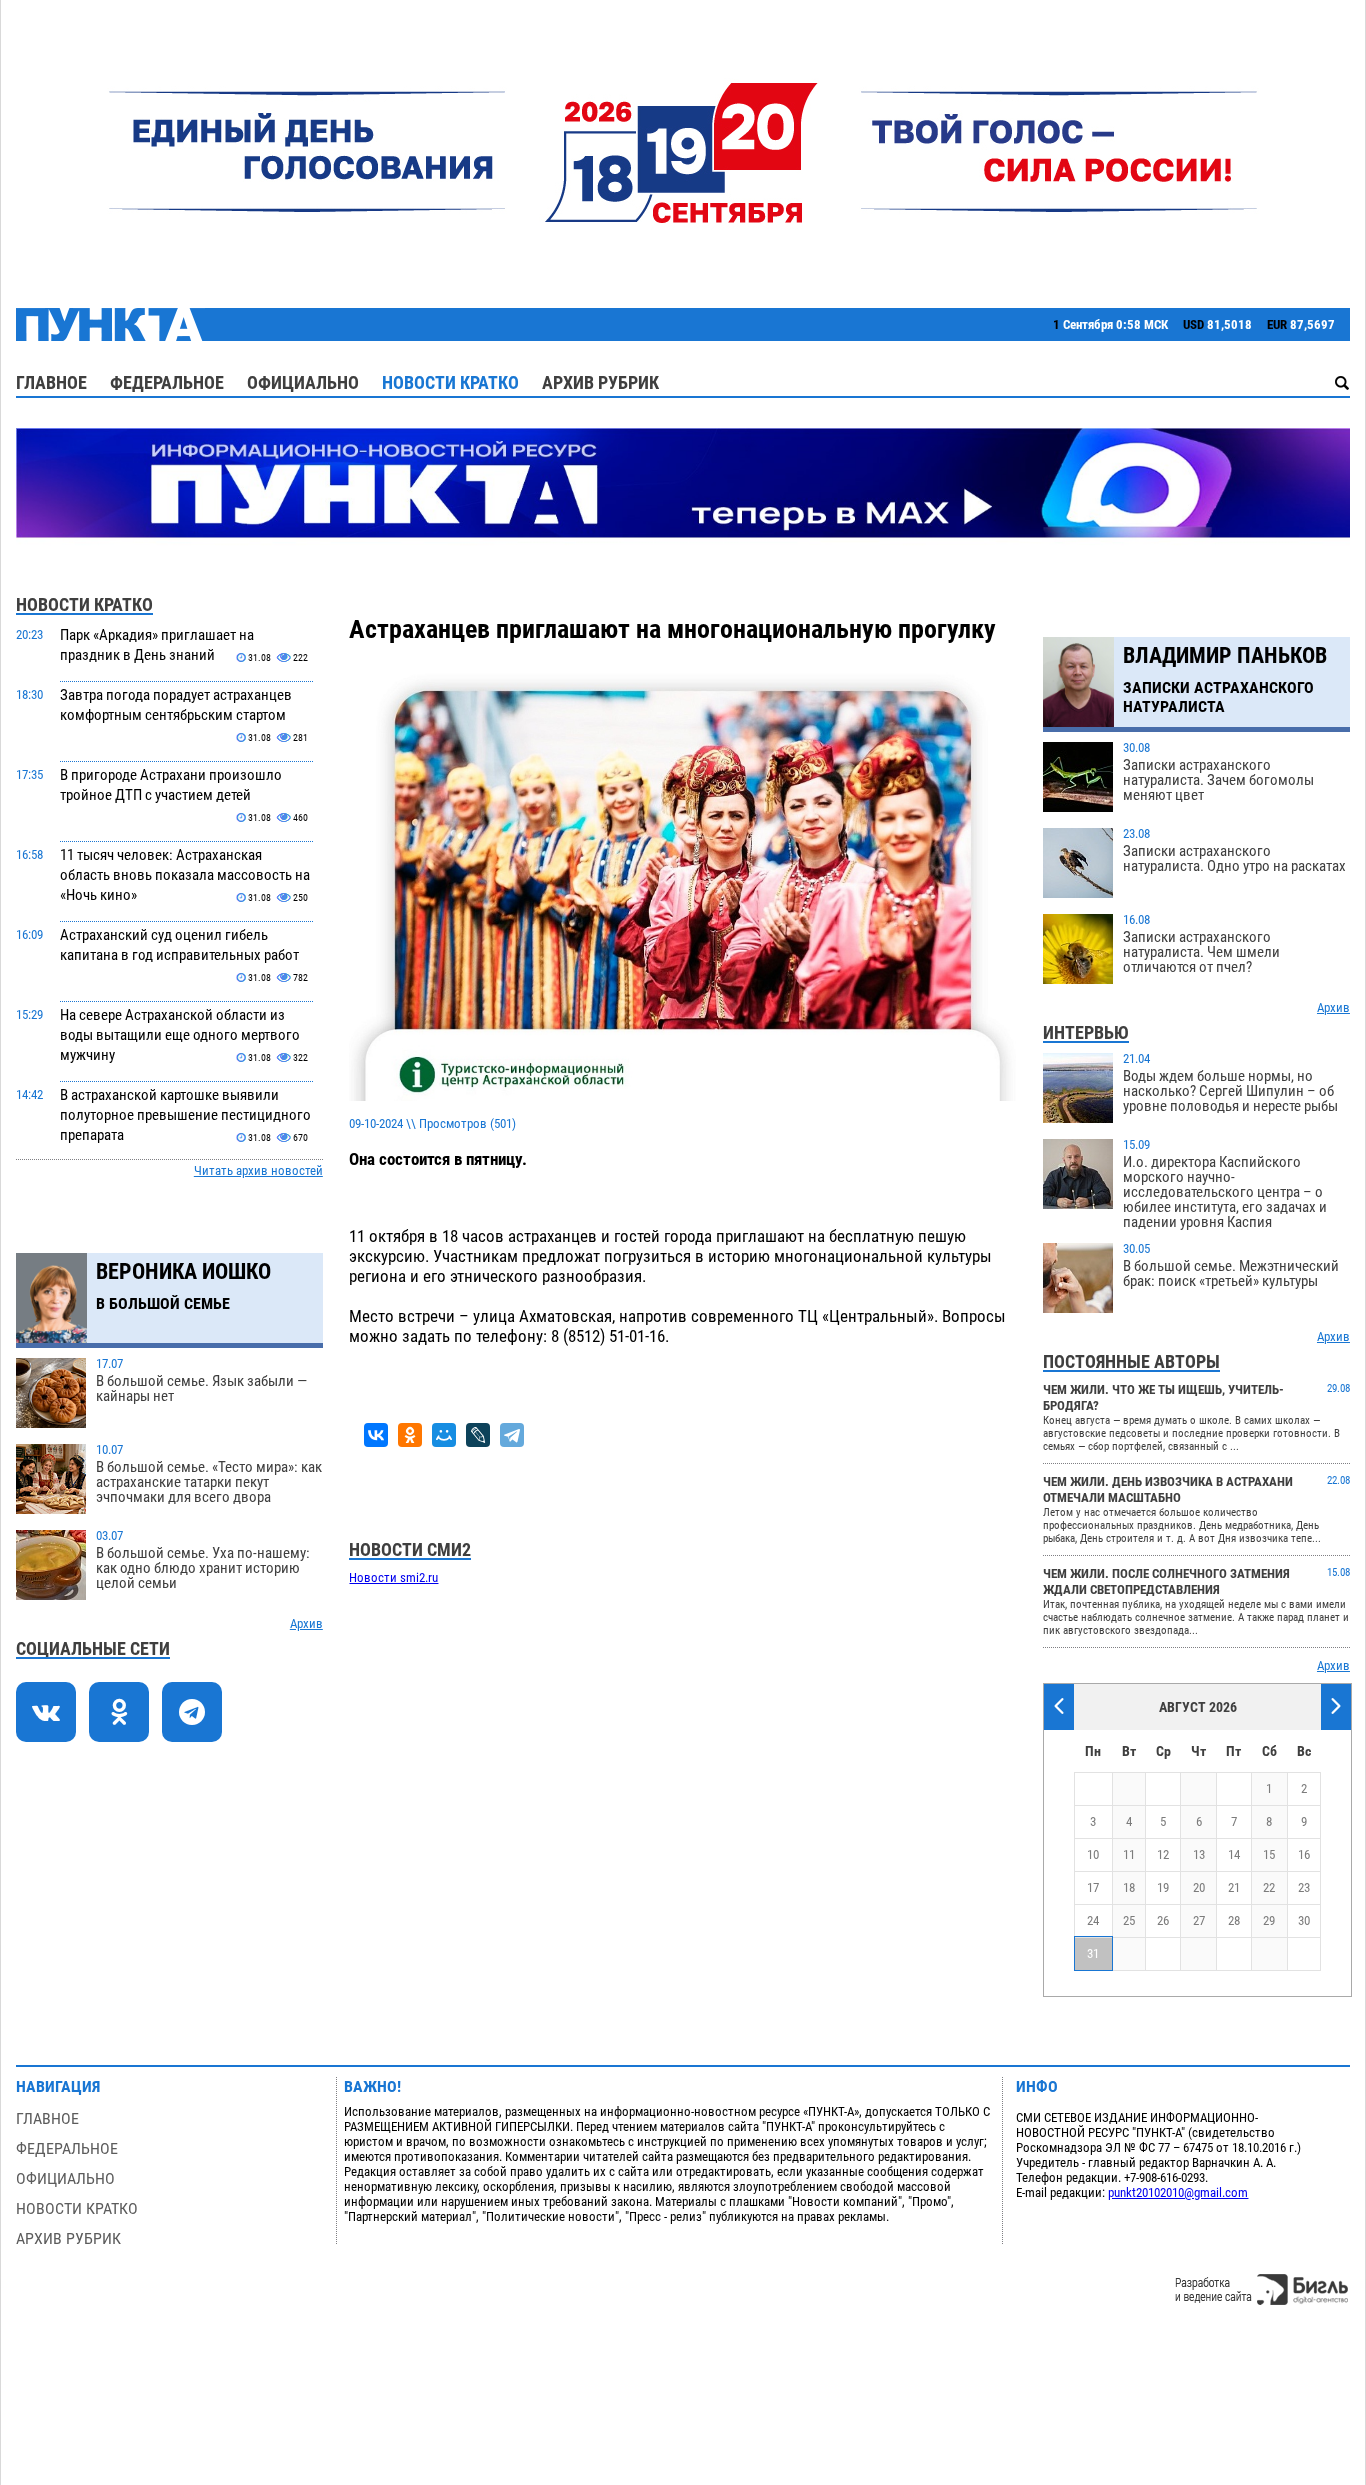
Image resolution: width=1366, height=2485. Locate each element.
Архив (306, 1623)
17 (1093, 1887)
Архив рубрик (600, 382)
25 (1129, 1920)
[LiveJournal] (478, 1435)
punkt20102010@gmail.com (1178, 2192)
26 (1163, 1920)
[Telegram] (512, 1435)
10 (1093, 1854)
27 (1199, 1920)
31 (1093, 1953)
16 (1304, 1854)
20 (1199, 1887)
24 (1093, 1920)
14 (1234, 1854)
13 (1199, 1854)
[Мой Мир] (444, 1435)
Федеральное (167, 382)
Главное (51, 382)
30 (1304, 1920)
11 (1129, 1854)
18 (1129, 1887)
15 (1269, 1854)
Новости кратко (450, 382)
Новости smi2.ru (393, 1577)
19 (1163, 1887)
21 (1234, 1887)
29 (1269, 1920)
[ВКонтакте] (376, 1435)
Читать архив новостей (258, 1170)
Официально (303, 382)
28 (1234, 1920)
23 (1304, 1887)
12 (1163, 1854)
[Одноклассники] (410, 1435)
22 (1269, 1887)
